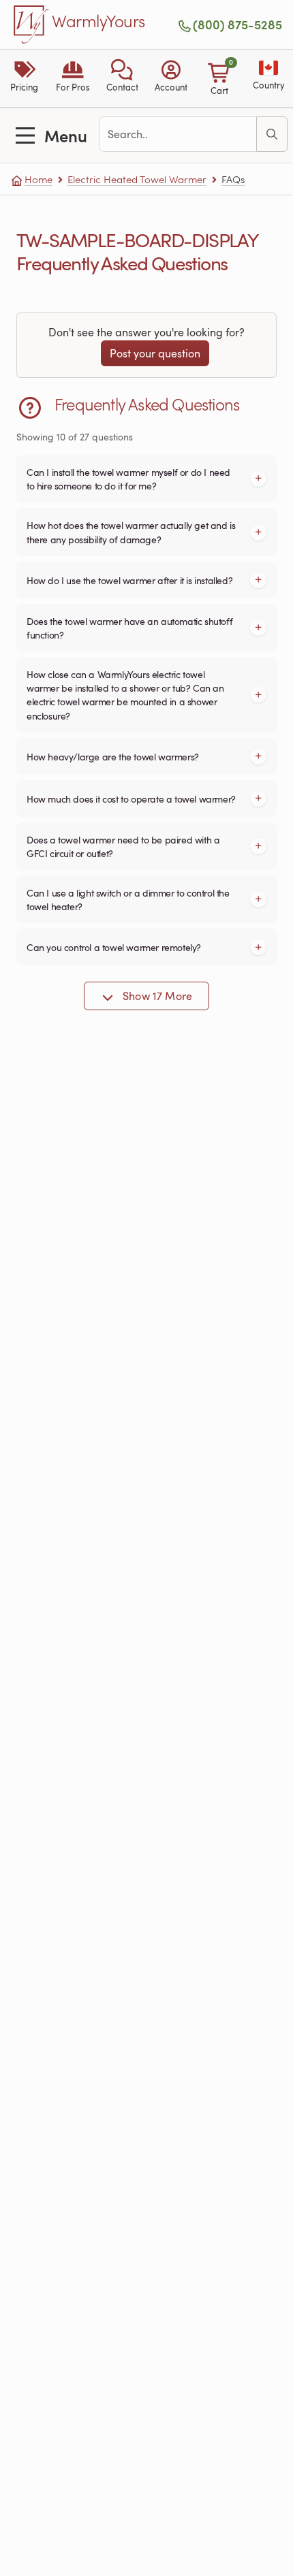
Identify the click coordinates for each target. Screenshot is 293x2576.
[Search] (272, 134)
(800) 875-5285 (237, 25)
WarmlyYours (98, 22)
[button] (122, 78)
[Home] (31, 25)
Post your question (155, 353)
